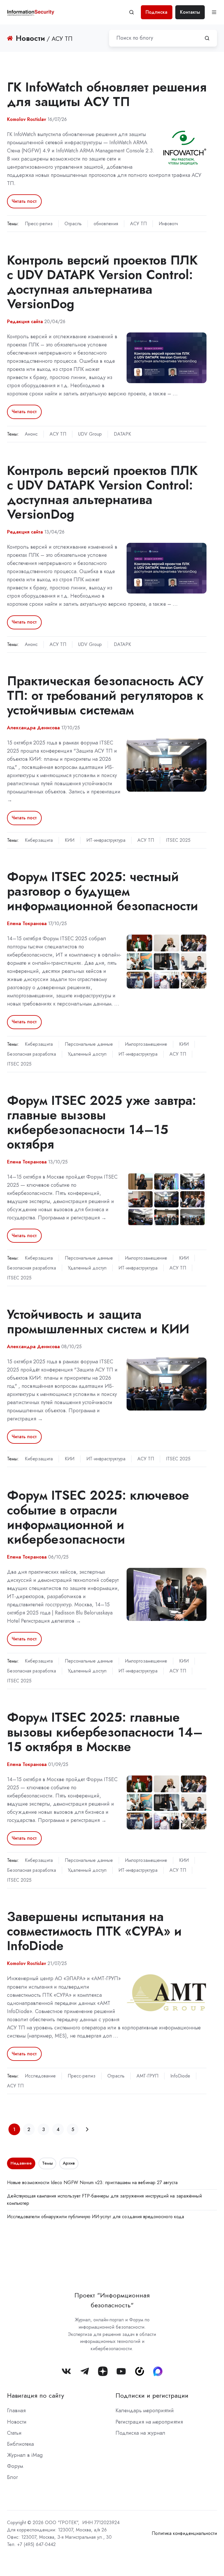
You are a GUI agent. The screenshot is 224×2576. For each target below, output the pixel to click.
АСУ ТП (138, 224)
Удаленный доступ (87, 1054)
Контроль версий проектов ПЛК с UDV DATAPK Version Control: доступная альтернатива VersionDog (102, 282)
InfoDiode (180, 2076)
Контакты (190, 12)
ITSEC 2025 (178, 840)
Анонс (31, 434)
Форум (15, 2466)
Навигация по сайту (36, 2395)
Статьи (14, 2433)
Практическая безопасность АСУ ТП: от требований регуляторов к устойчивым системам (105, 695)
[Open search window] (132, 12)
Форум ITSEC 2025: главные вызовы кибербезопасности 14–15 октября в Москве (105, 1732)
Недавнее (21, 2163)
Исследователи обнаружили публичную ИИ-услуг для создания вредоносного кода (96, 2217)
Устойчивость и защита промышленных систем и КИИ (98, 1322)
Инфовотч (168, 224)
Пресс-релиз (39, 224)
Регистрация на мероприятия (149, 2422)
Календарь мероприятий (145, 2411)
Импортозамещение (146, 1044)
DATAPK (122, 434)
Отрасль (73, 224)
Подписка (156, 12)
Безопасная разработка (32, 1054)
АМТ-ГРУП (147, 2076)
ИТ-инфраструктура (106, 840)
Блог (12, 2477)
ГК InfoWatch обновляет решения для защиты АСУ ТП (107, 94)
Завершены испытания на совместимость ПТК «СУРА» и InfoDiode (94, 1931)
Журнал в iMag (25, 2455)
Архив (69, 2163)
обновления (106, 224)
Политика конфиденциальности (184, 2533)
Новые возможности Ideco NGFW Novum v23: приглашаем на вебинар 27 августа (92, 2183)
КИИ (70, 840)
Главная (16, 2411)
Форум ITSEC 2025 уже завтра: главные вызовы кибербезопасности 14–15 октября (101, 1122)
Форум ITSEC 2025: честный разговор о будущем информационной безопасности (103, 891)
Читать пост (24, 201)
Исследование (40, 2076)
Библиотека (20, 2444)
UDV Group (90, 434)
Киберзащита (39, 840)
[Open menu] (214, 12)
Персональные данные (89, 1044)
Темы (47, 2163)
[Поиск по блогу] (207, 38)
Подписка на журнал (140, 2433)
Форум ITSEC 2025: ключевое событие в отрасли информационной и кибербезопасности (98, 1517)
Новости (17, 2422)
